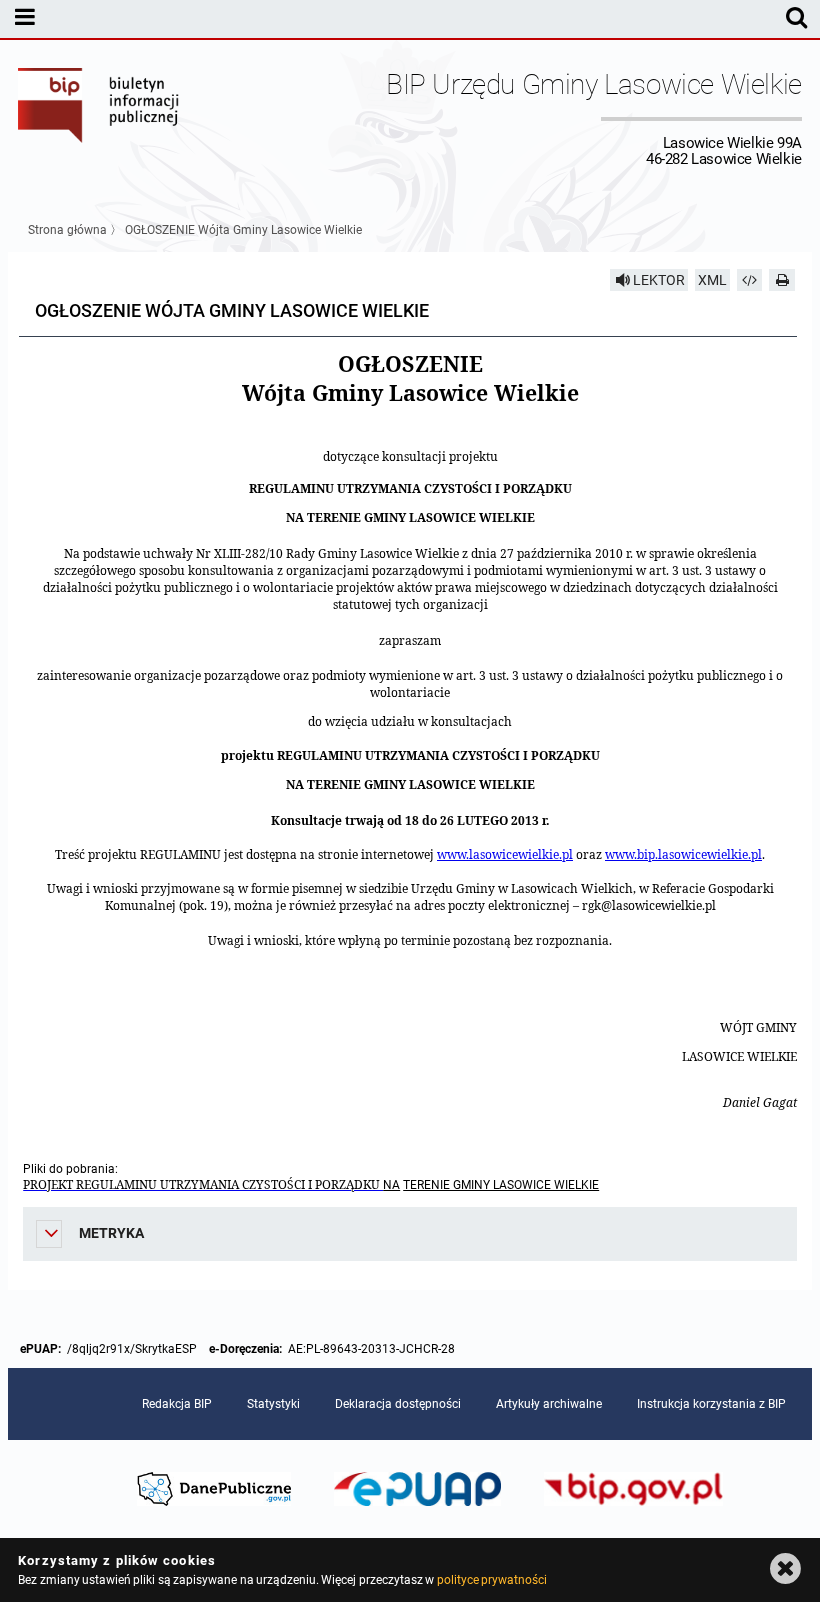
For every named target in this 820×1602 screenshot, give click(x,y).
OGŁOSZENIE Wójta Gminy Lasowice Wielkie (243, 230)
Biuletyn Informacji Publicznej (99, 118)
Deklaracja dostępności (398, 1404)
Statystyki (273, 1404)
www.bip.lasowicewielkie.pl (683, 854)
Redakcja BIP (177, 1404)
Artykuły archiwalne (549, 1404)
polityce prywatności (492, 1580)
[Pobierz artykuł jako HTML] (750, 280)
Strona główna (67, 230)
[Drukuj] (782, 280)
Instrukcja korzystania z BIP (711, 1404)
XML (712, 280)
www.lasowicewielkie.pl (505, 854)
